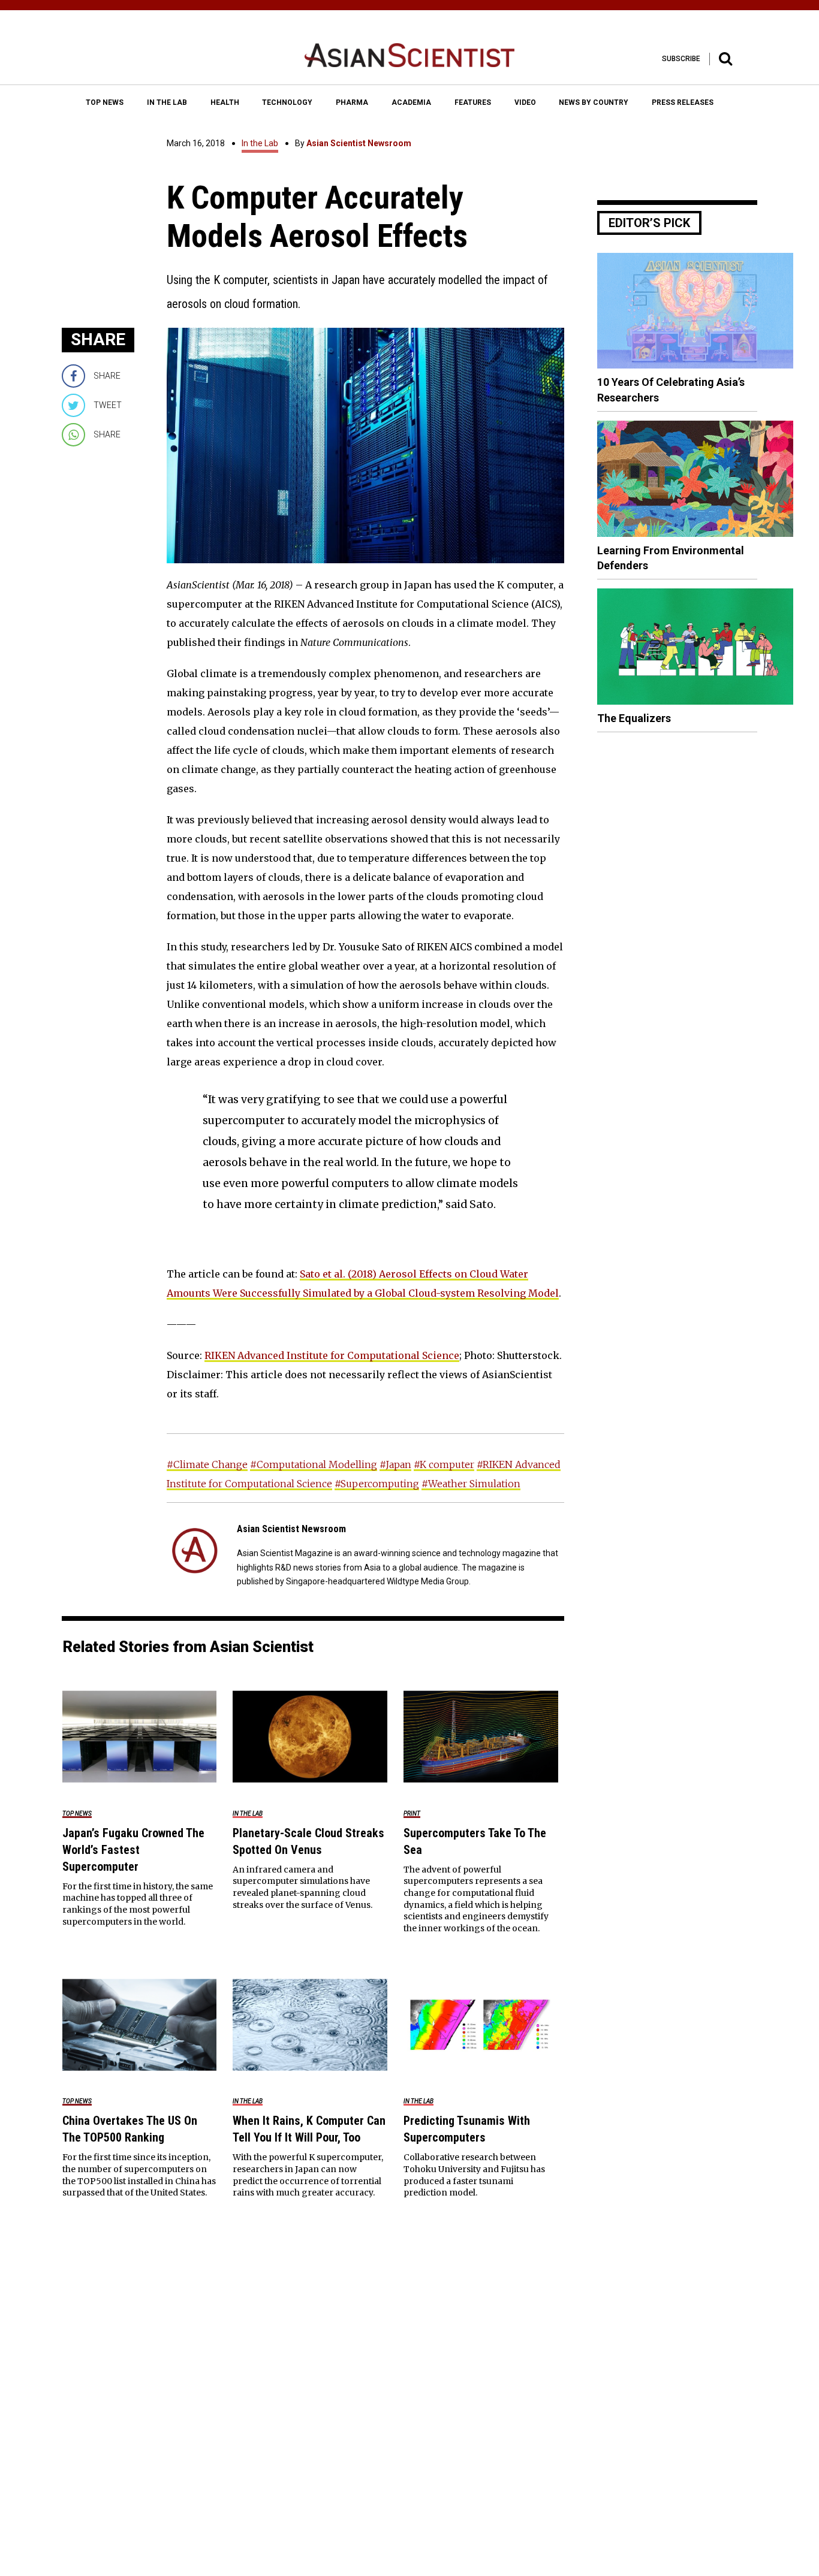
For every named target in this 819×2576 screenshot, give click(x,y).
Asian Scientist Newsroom (359, 143)
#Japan (395, 1464)
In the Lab (260, 143)
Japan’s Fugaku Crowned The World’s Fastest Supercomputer (133, 1850)
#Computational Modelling (314, 1464)
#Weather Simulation (471, 1484)
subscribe (681, 59)
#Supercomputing (377, 1484)
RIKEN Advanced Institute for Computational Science (332, 1355)
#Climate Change (207, 1464)
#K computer (444, 1464)
